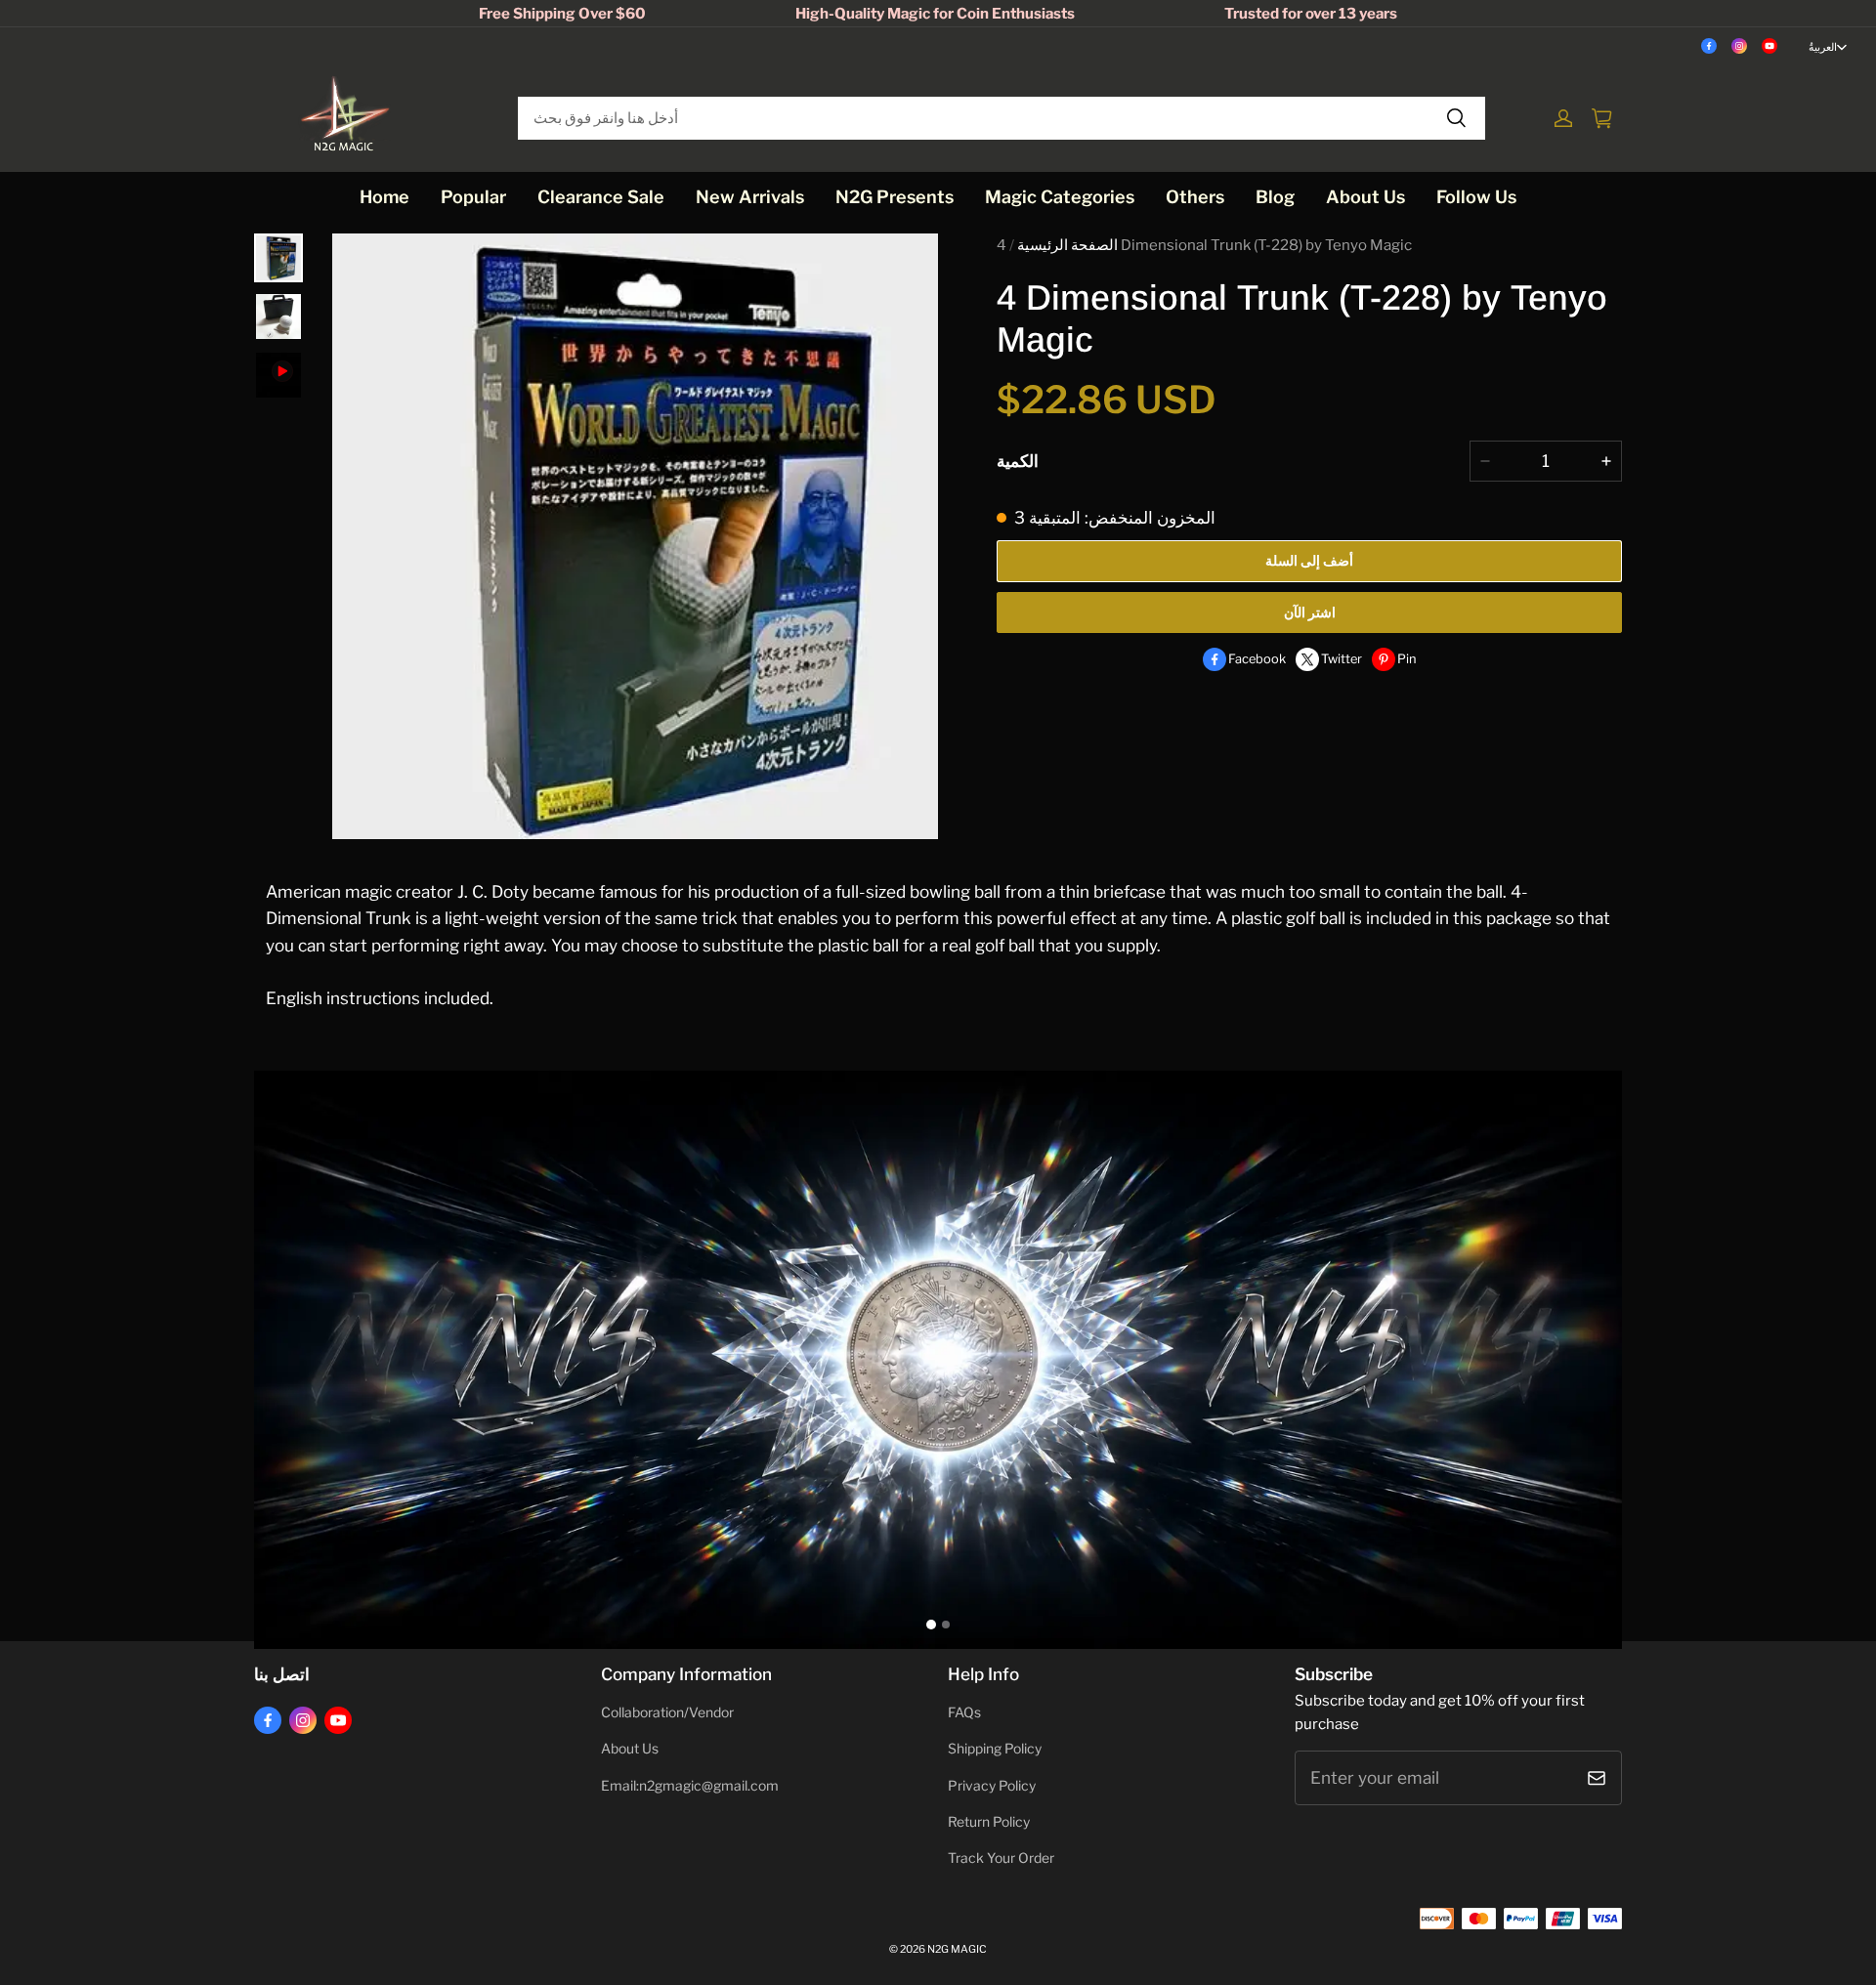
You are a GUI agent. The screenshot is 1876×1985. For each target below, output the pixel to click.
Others (1195, 197)
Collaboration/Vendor (667, 1712)
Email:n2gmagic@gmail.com (690, 1786)
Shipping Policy (995, 1749)
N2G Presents (895, 197)
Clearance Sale (601, 197)
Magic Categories (1060, 197)
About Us (1365, 197)
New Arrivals (750, 197)
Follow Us (1476, 197)
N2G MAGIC (957, 1949)
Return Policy (989, 1822)
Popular (473, 197)
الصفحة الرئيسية (1067, 245)
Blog (1275, 197)
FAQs (964, 1712)
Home (384, 197)
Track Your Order (1001, 1858)
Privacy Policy (992, 1786)
